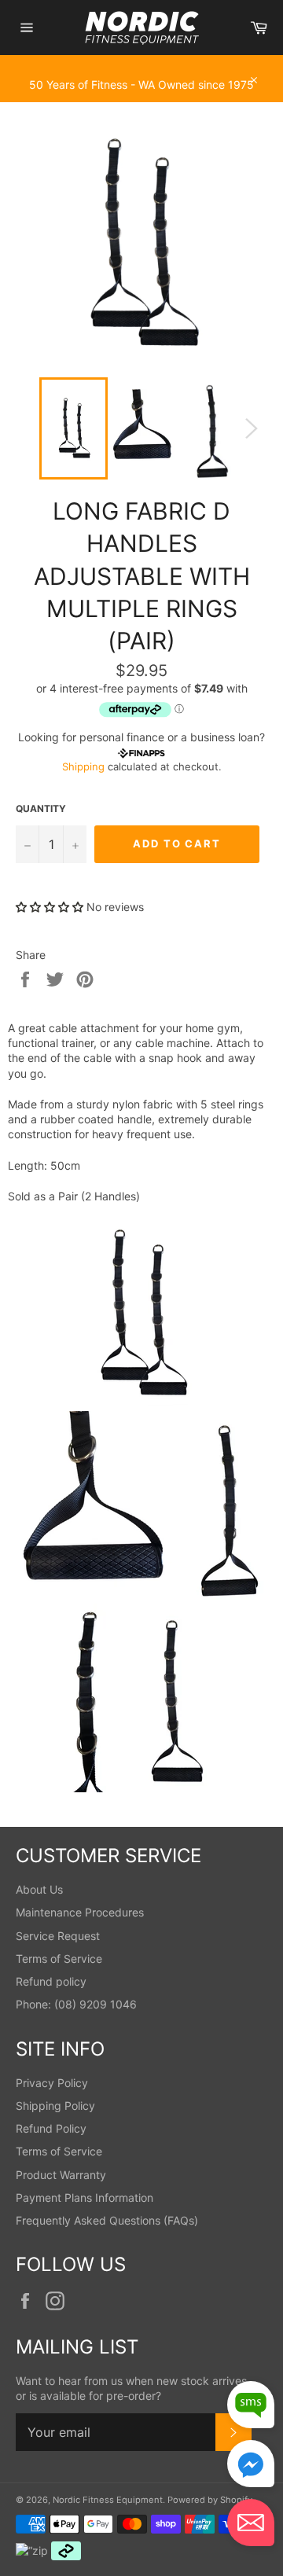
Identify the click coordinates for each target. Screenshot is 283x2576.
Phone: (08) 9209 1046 (76, 2004)
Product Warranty (61, 2175)
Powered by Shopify (210, 2500)
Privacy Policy (52, 2083)
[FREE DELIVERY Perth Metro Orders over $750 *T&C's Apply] (141, 63)
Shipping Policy (55, 2106)
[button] (50, 907)
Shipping (83, 766)
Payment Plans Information (85, 2198)
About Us (39, 1889)
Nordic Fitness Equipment (108, 2500)
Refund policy (51, 1981)
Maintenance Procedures (80, 1912)
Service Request (58, 1936)
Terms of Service (59, 1959)
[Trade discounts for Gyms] (141, 94)
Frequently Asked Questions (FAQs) (107, 2220)
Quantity (41, 808)
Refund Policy (51, 2128)
